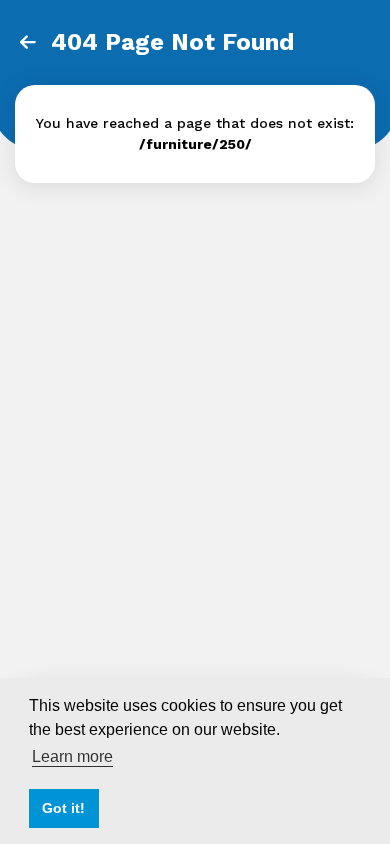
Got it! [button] (63, 808)
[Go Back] (28, 43)
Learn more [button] (72, 756)
